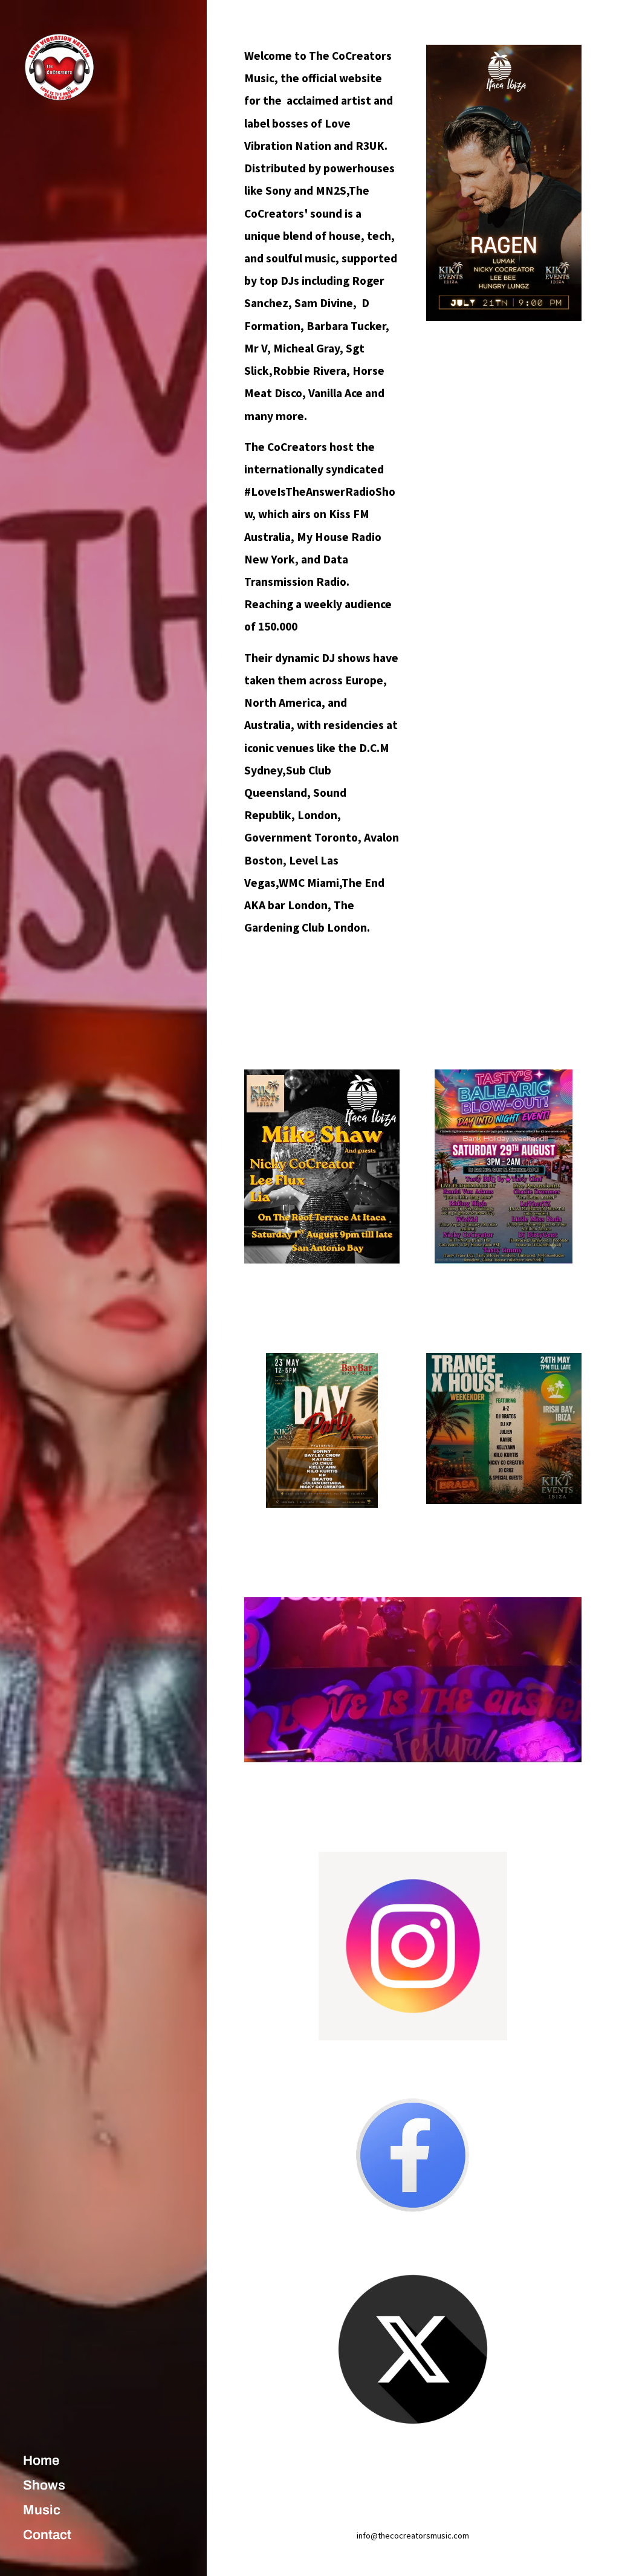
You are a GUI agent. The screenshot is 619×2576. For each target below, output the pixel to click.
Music (42, 2510)
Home (41, 2461)
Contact (47, 2535)
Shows (44, 2485)
